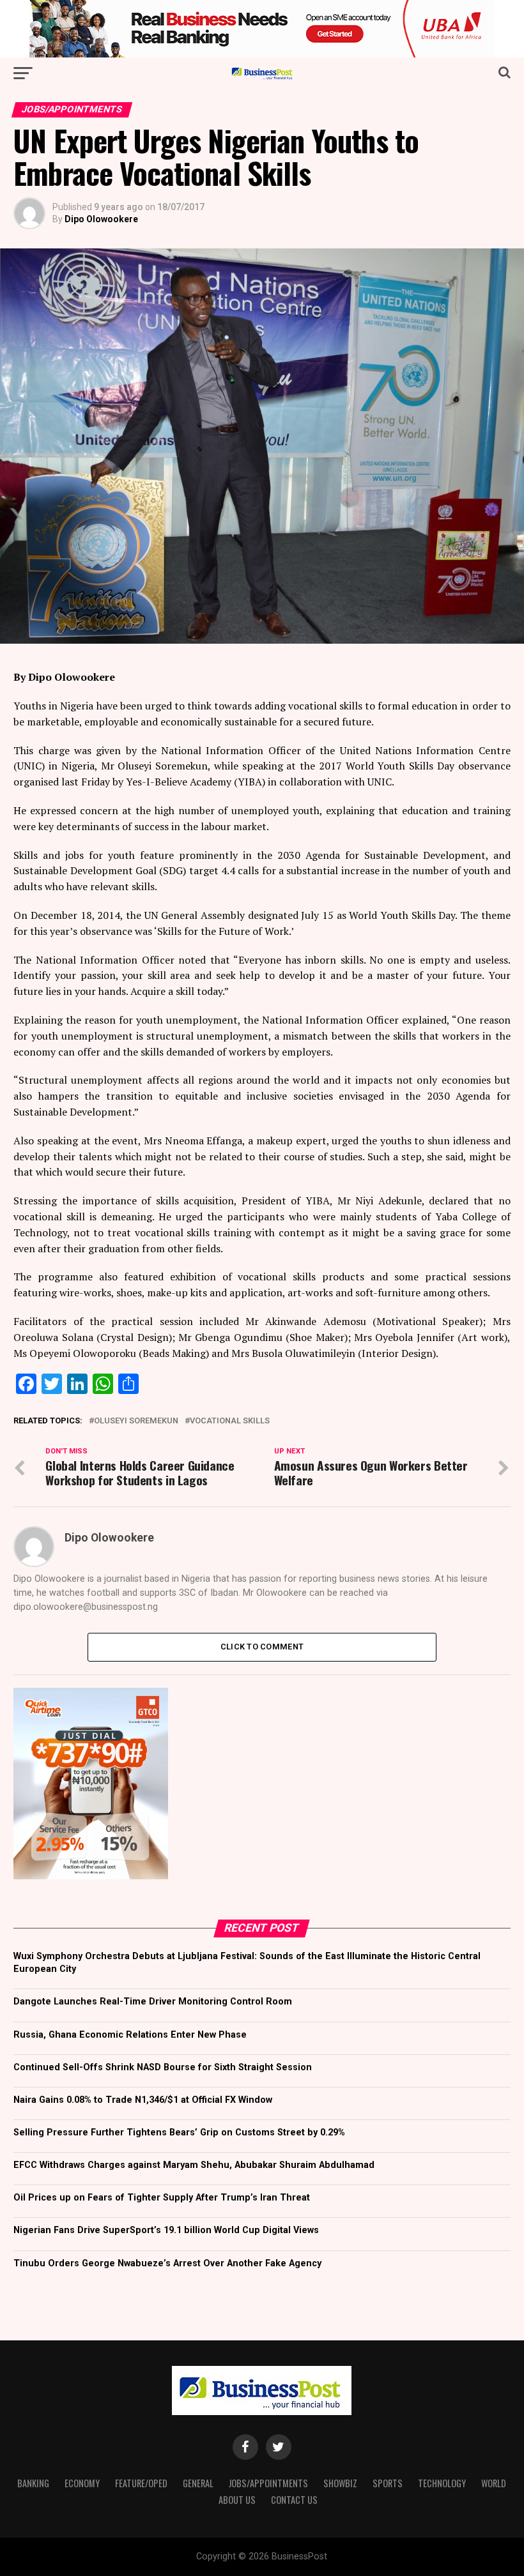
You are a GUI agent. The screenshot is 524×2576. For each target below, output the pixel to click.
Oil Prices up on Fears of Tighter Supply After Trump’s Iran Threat (162, 2198)
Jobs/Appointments (268, 2483)
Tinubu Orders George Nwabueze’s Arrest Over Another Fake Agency (167, 2263)
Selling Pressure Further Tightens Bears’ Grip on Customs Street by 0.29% (179, 2133)
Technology (442, 2483)
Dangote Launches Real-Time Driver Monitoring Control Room (153, 2002)
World (494, 2483)
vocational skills (230, 1421)
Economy (82, 2483)
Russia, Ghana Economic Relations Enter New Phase (130, 2035)
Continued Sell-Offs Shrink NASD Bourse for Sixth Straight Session (163, 2067)
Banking (33, 2483)
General (198, 2483)
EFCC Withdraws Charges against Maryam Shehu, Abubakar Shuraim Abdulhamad (194, 2165)
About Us (237, 2500)
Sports (388, 2483)
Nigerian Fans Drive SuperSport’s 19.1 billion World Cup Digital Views (166, 2230)
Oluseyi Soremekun (136, 1421)
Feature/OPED (141, 2483)
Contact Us (294, 2500)
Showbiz (340, 2483)
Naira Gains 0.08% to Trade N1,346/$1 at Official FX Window (143, 2100)
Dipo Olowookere (101, 219)
